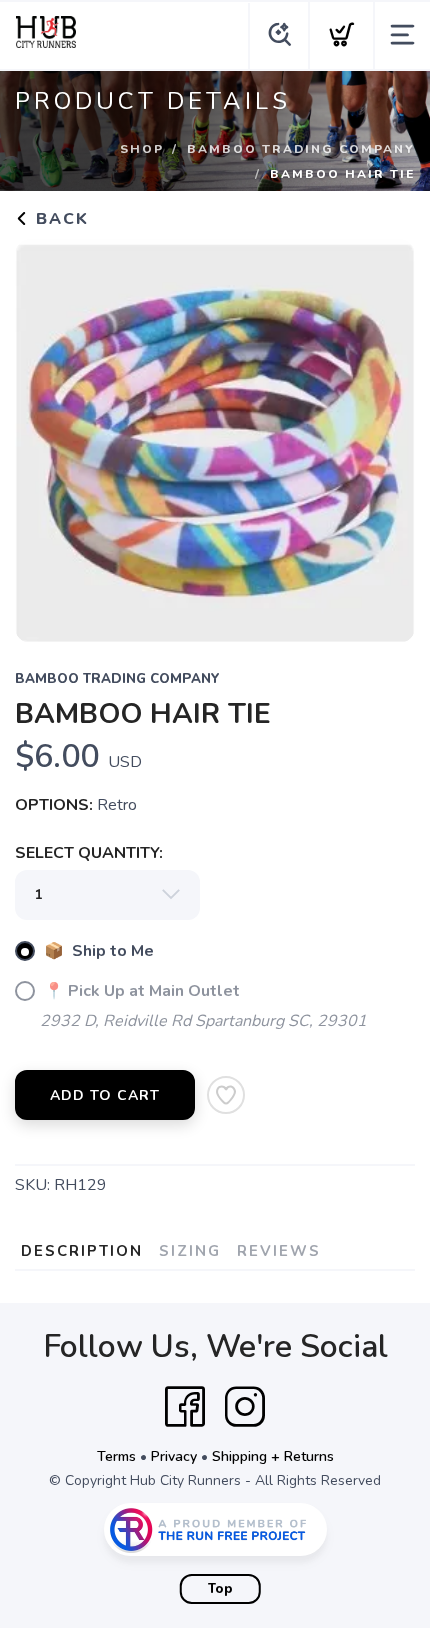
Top (220, 1589)
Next (384, 436)
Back (59, 219)
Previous (46, 436)
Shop (142, 149)
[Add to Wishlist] (226, 1095)
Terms (116, 1456)
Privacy (174, 1456)
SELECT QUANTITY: (89, 853)
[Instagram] (245, 1407)
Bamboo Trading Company (301, 149)
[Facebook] (185, 1407)
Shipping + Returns (273, 1456)
